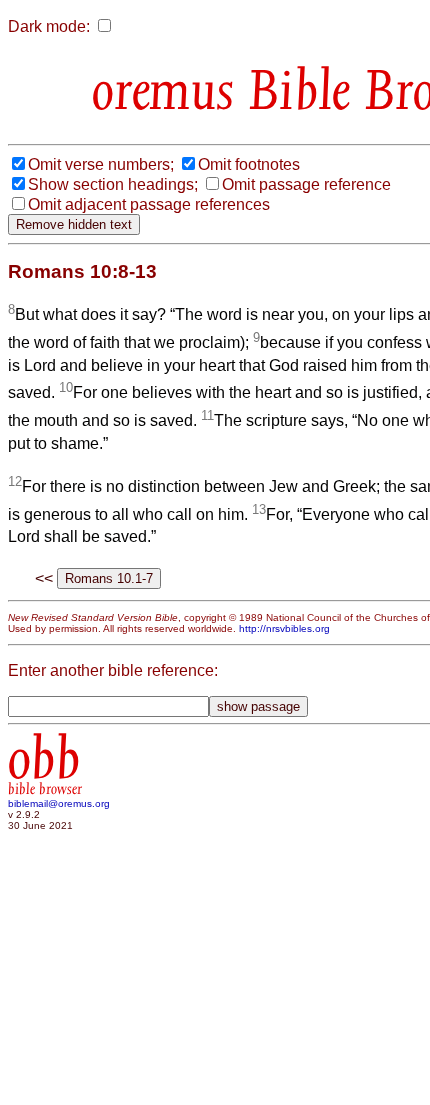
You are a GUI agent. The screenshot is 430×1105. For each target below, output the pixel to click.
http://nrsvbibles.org (284, 628)
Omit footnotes (249, 164)
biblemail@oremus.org (59, 803)
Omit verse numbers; (101, 164)
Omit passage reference (306, 184)
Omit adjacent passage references (149, 204)
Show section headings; (113, 184)
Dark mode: (49, 26)
